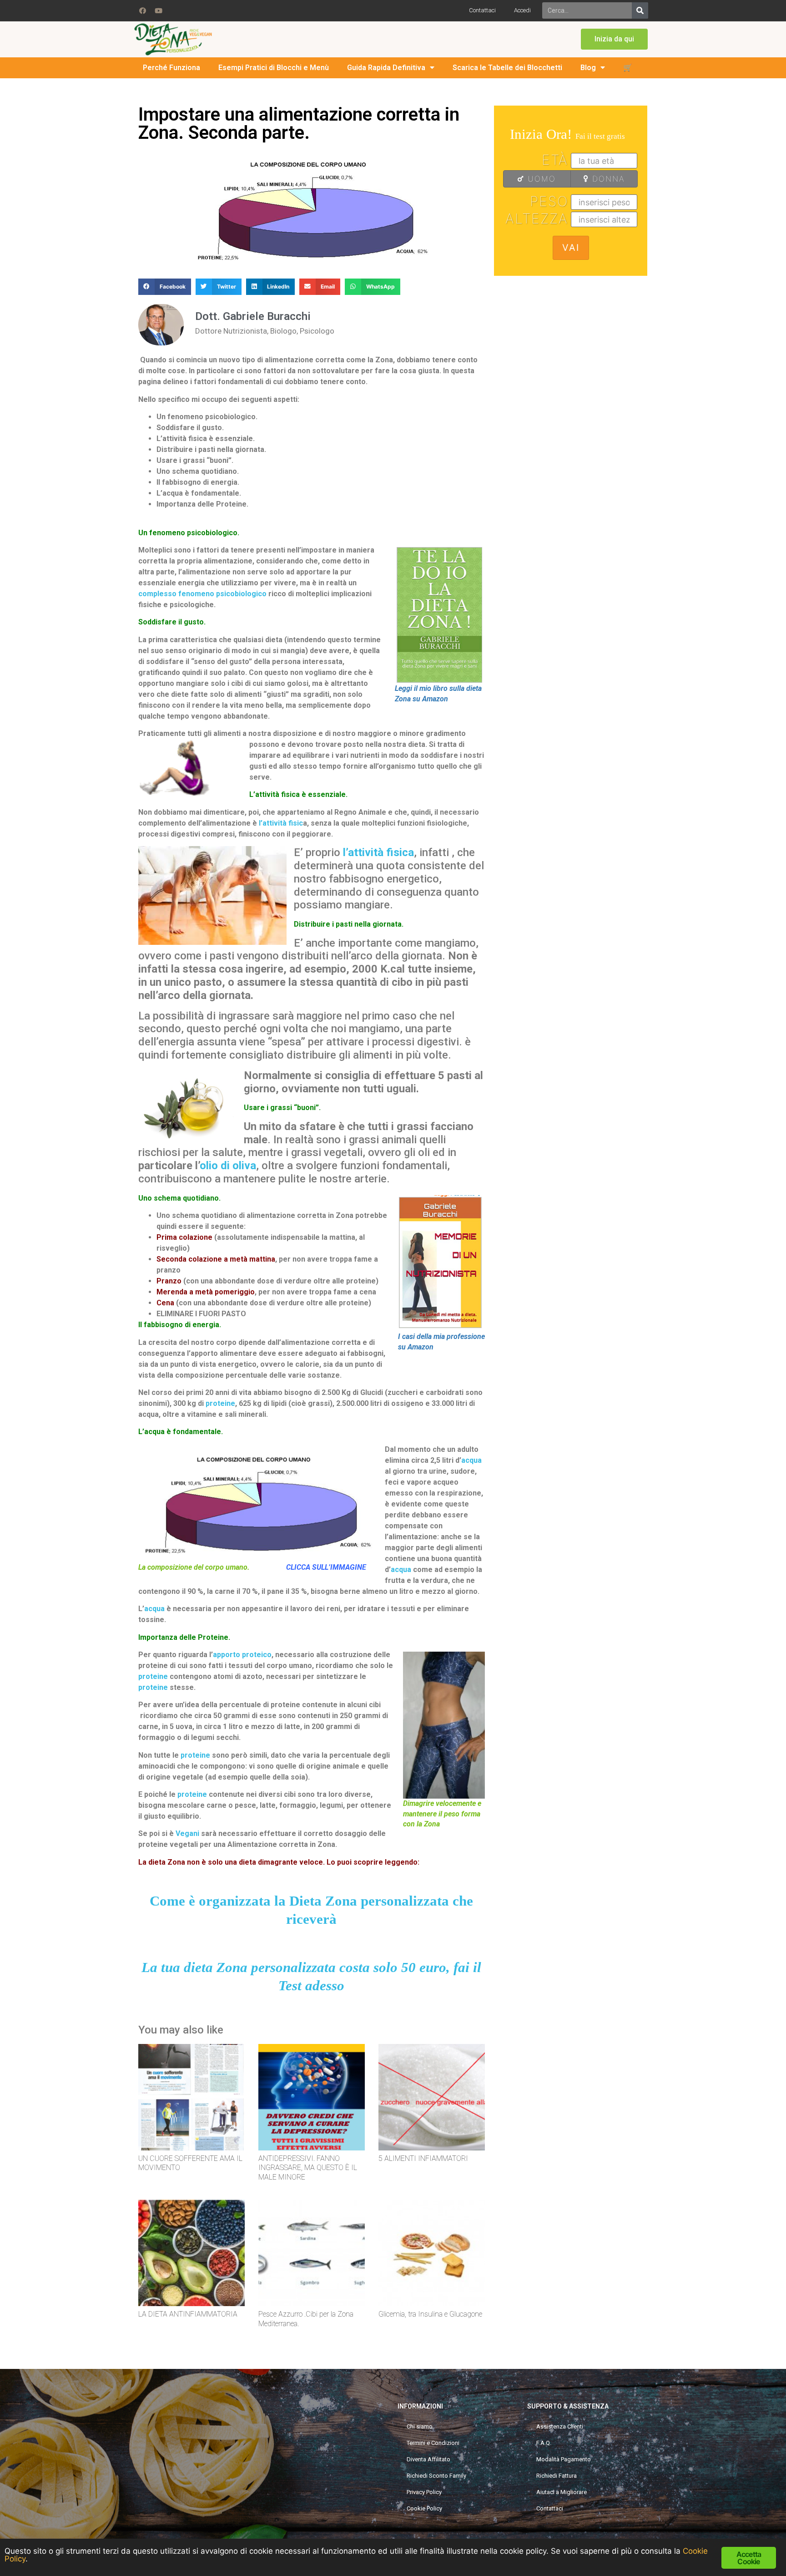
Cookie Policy (424, 2508)
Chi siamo (420, 2426)
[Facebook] (142, 10)
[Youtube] (158, 10)
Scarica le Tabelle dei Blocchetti (507, 68)
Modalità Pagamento (564, 2459)
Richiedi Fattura (557, 2476)
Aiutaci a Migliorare (562, 2492)
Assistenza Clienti (560, 2426)
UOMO (540, 179)
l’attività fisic (281, 823)
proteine (220, 1403)
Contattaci (482, 10)
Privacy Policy (424, 2492)
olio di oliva (228, 1166)
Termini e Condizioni (433, 2443)
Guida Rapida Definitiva (386, 68)
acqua (471, 1460)
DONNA (607, 179)
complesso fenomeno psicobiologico (202, 594)
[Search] (640, 10)
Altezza (537, 218)
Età (555, 160)
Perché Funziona (171, 68)
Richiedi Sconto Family (436, 2476)
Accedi (522, 10)
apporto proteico (242, 1655)
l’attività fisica (378, 852)
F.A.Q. (544, 2443)
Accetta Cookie (749, 2558)
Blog (588, 68)
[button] (614, 39)
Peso (549, 201)
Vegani (187, 1833)
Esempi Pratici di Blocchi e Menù (274, 68)
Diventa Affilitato (428, 2459)
